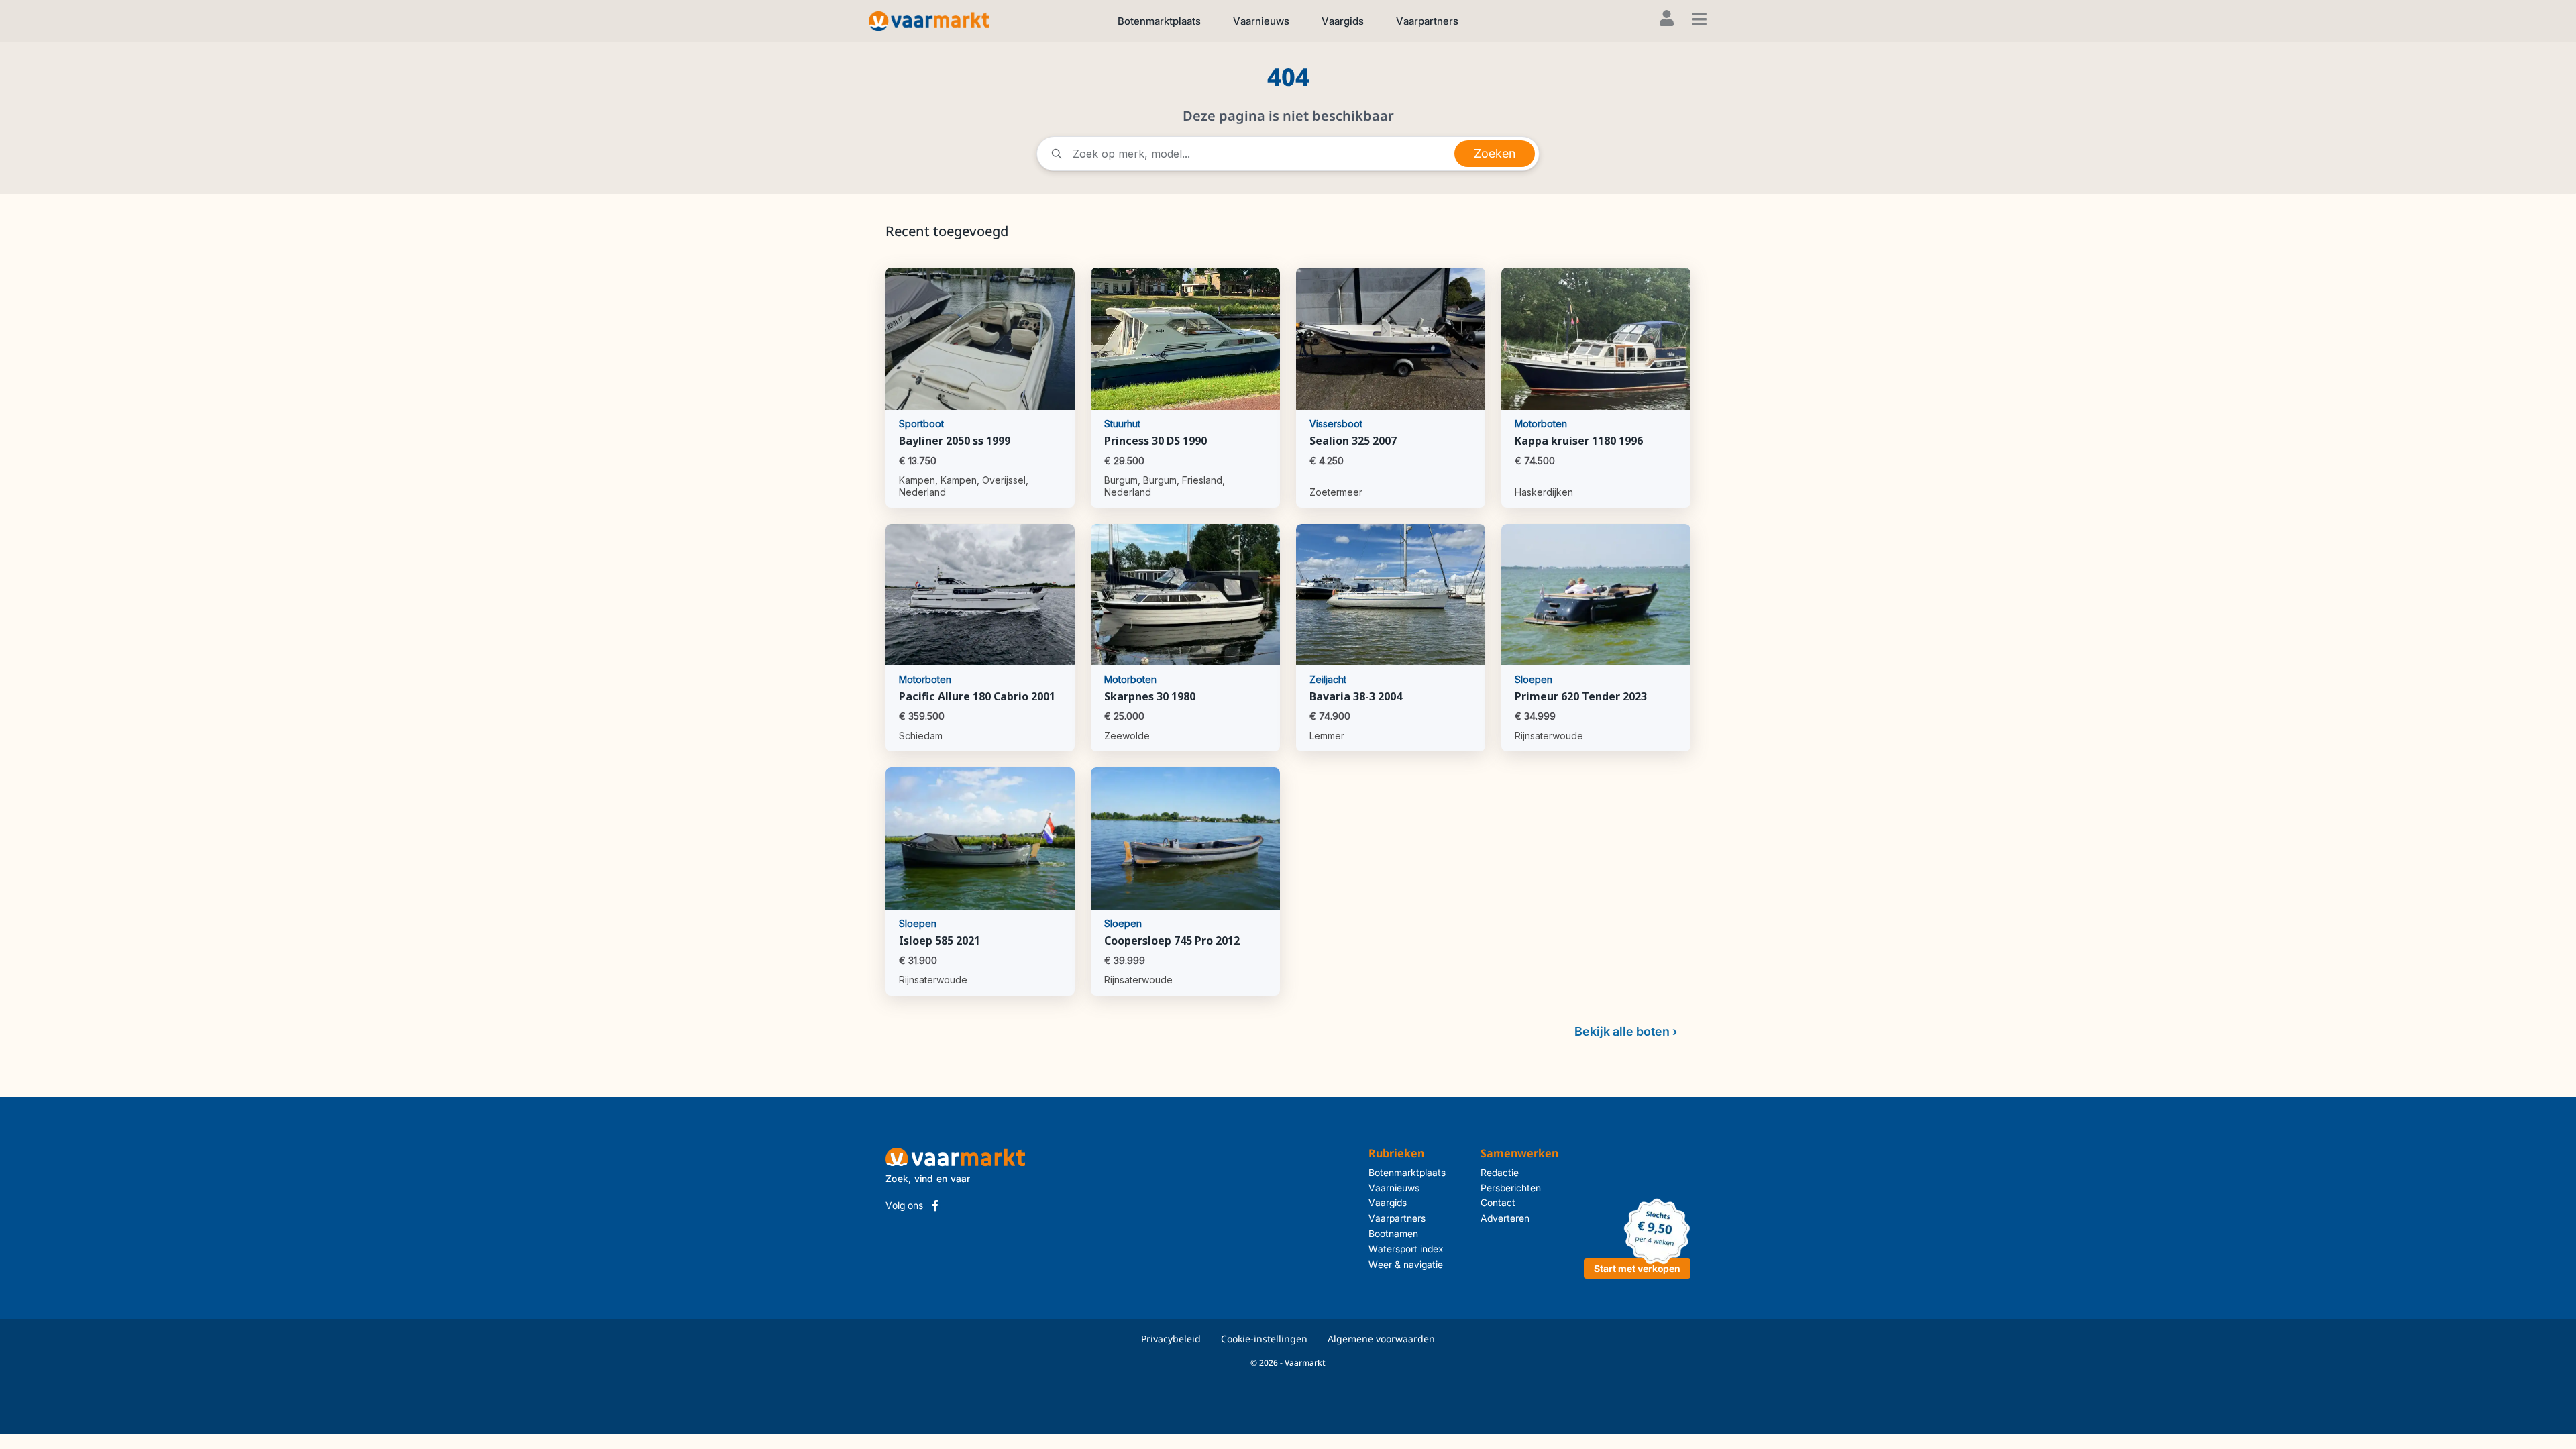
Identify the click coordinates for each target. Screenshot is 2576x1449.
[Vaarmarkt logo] (929, 20)
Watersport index (1406, 1249)
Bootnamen (1393, 1233)
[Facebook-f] (935, 1205)
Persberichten (1511, 1188)
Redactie (1500, 1172)
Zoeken (1495, 153)
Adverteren (1505, 1218)
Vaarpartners (1427, 21)
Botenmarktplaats (1159, 21)
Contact (1498, 1202)
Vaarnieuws (1261, 21)
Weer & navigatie (1406, 1264)
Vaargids (1343, 21)
